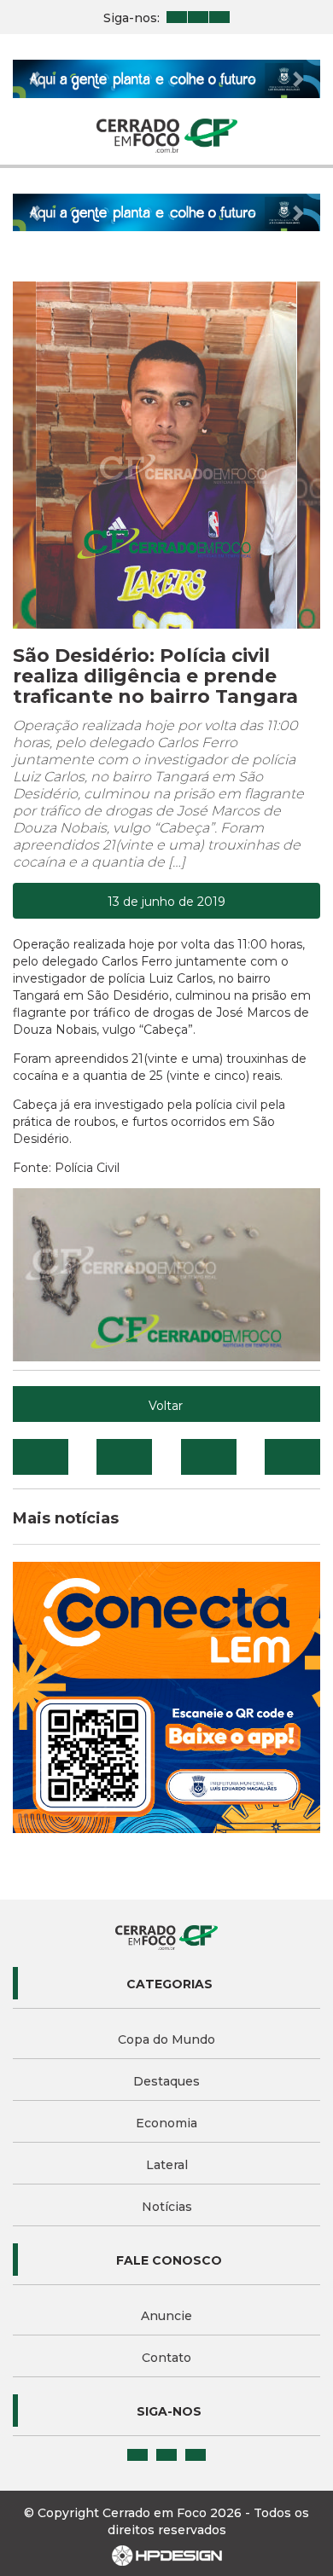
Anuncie (166, 2316)
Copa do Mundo (166, 2039)
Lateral (167, 2165)
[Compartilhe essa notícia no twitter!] (124, 1457)
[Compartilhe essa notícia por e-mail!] (209, 1457)
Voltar (166, 1406)
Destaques (166, 2081)
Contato (166, 2358)
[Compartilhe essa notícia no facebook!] (41, 1457)
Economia (166, 2123)
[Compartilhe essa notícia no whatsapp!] (292, 1457)
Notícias (167, 2207)
